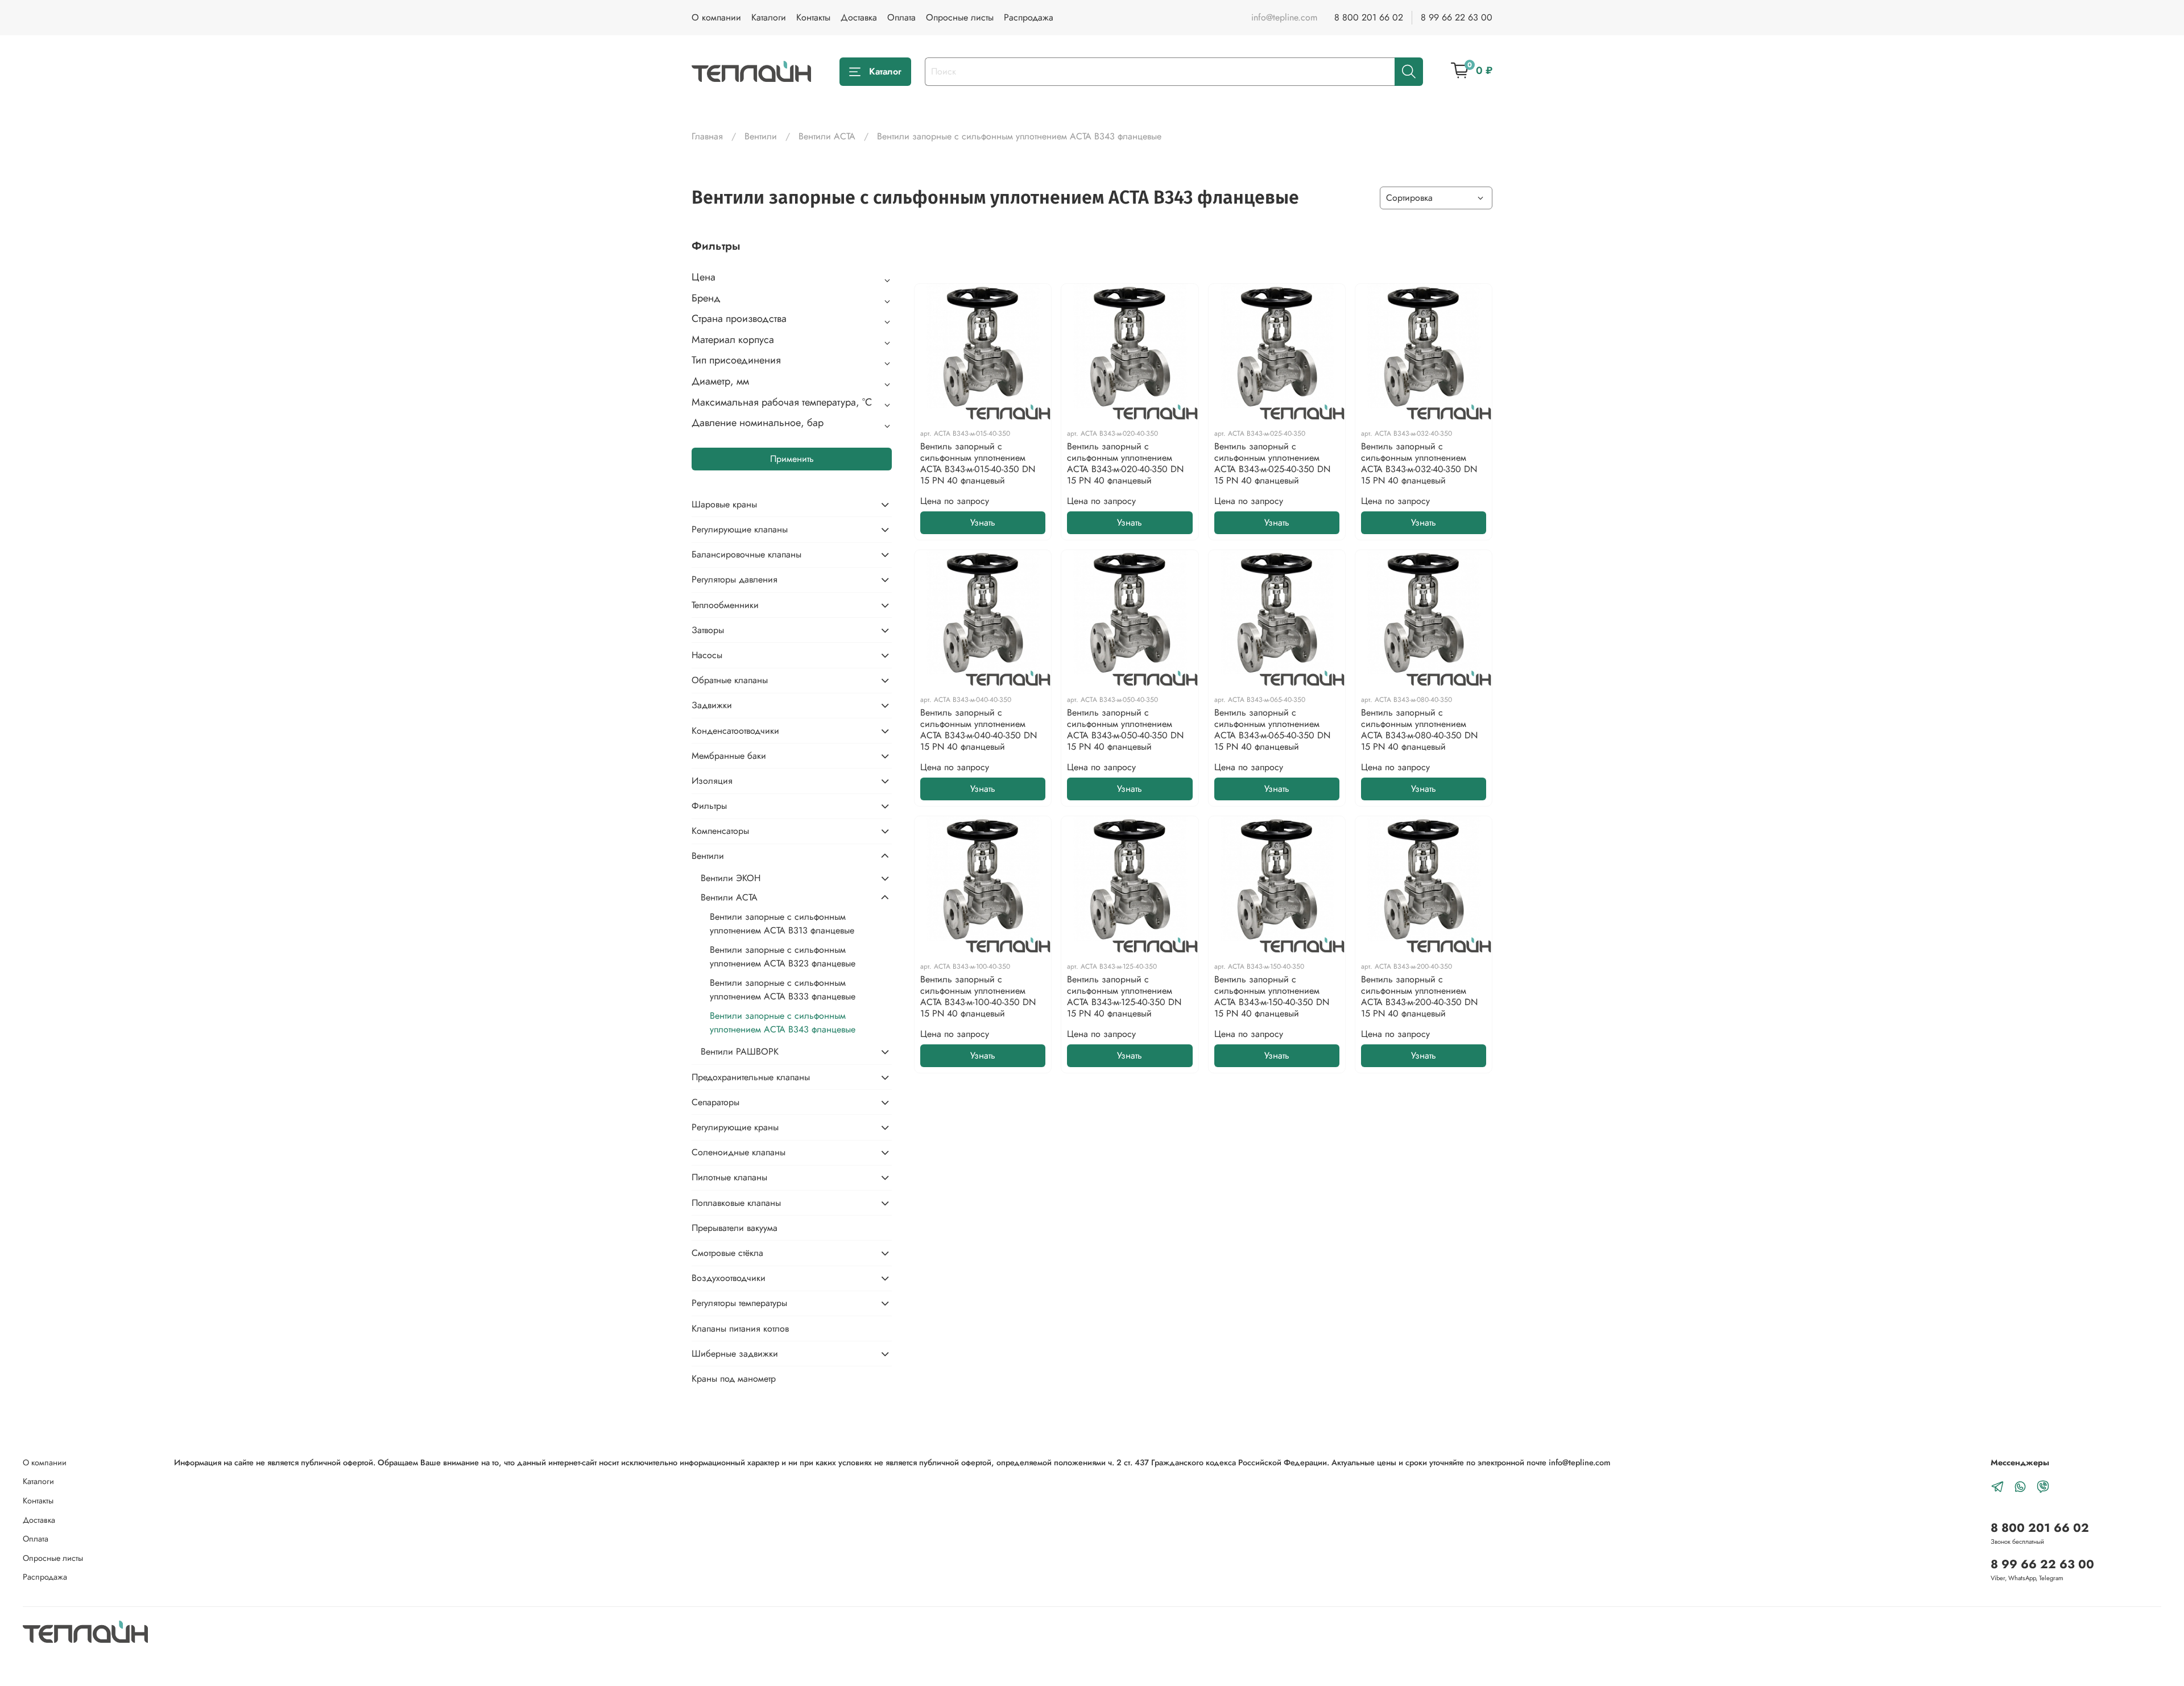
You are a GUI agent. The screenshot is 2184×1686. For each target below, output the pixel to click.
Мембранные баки (729, 756)
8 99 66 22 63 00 (1457, 17)
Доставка (859, 17)
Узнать (983, 522)
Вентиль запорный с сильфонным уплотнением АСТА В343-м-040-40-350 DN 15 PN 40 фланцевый (979, 730)
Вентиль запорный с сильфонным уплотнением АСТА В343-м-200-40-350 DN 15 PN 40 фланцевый (1419, 996)
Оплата (901, 17)
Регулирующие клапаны (740, 529)
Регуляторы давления (735, 579)
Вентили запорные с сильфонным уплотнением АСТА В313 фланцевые (782, 923)
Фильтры (709, 806)
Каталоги (769, 17)
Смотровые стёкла (727, 1253)
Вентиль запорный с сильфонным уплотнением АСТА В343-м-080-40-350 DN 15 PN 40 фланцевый (1419, 730)
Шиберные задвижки (735, 1354)
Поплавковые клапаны (736, 1203)
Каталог (885, 71)
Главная (707, 136)
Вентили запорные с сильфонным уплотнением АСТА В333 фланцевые (783, 989)
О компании (716, 17)
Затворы (708, 630)
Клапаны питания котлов (740, 1328)
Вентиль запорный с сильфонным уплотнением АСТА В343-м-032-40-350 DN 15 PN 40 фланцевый (1419, 463)
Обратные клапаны (730, 680)
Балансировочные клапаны (746, 554)
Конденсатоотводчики (735, 731)
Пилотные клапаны (729, 1177)
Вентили (761, 136)
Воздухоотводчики (729, 1278)
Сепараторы (715, 1102)
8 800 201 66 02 (1369, 17)
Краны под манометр (734, 1379)
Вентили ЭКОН (731, 878)
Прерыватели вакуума (735, 1228)
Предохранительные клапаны (751, 1077)
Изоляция (712, 781)
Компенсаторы (720, 831)
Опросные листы (960, 17)
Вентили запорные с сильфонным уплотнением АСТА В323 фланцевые (783, 956)
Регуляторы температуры (739, 1303)
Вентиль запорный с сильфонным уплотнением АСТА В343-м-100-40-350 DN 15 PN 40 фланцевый (978, 996)
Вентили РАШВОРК (740, 1051)
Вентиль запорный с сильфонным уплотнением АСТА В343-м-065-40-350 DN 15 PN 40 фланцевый (1272, 730)
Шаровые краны (724, 504)
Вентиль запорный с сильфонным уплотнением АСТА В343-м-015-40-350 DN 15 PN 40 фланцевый (978, 463)
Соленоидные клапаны (739, 1152)
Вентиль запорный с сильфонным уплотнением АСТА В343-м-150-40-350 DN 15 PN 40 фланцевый (1272, 996)
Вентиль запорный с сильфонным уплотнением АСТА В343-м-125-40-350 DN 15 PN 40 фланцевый (1124, 996)
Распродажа (1029, 17)
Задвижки (712, 705)
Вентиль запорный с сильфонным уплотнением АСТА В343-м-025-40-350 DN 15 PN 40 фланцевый (1272, 463)
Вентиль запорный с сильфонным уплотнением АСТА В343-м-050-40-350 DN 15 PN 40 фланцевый (1125, 730)
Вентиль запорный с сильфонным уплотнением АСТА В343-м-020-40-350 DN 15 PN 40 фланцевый (1125, 463)
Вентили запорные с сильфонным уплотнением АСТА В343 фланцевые (783, 1022)
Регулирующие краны (735, 1127)
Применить (792, 459)
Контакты (813, 17)
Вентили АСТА (827, 136)
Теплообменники (725, 605)
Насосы (707, 655)
